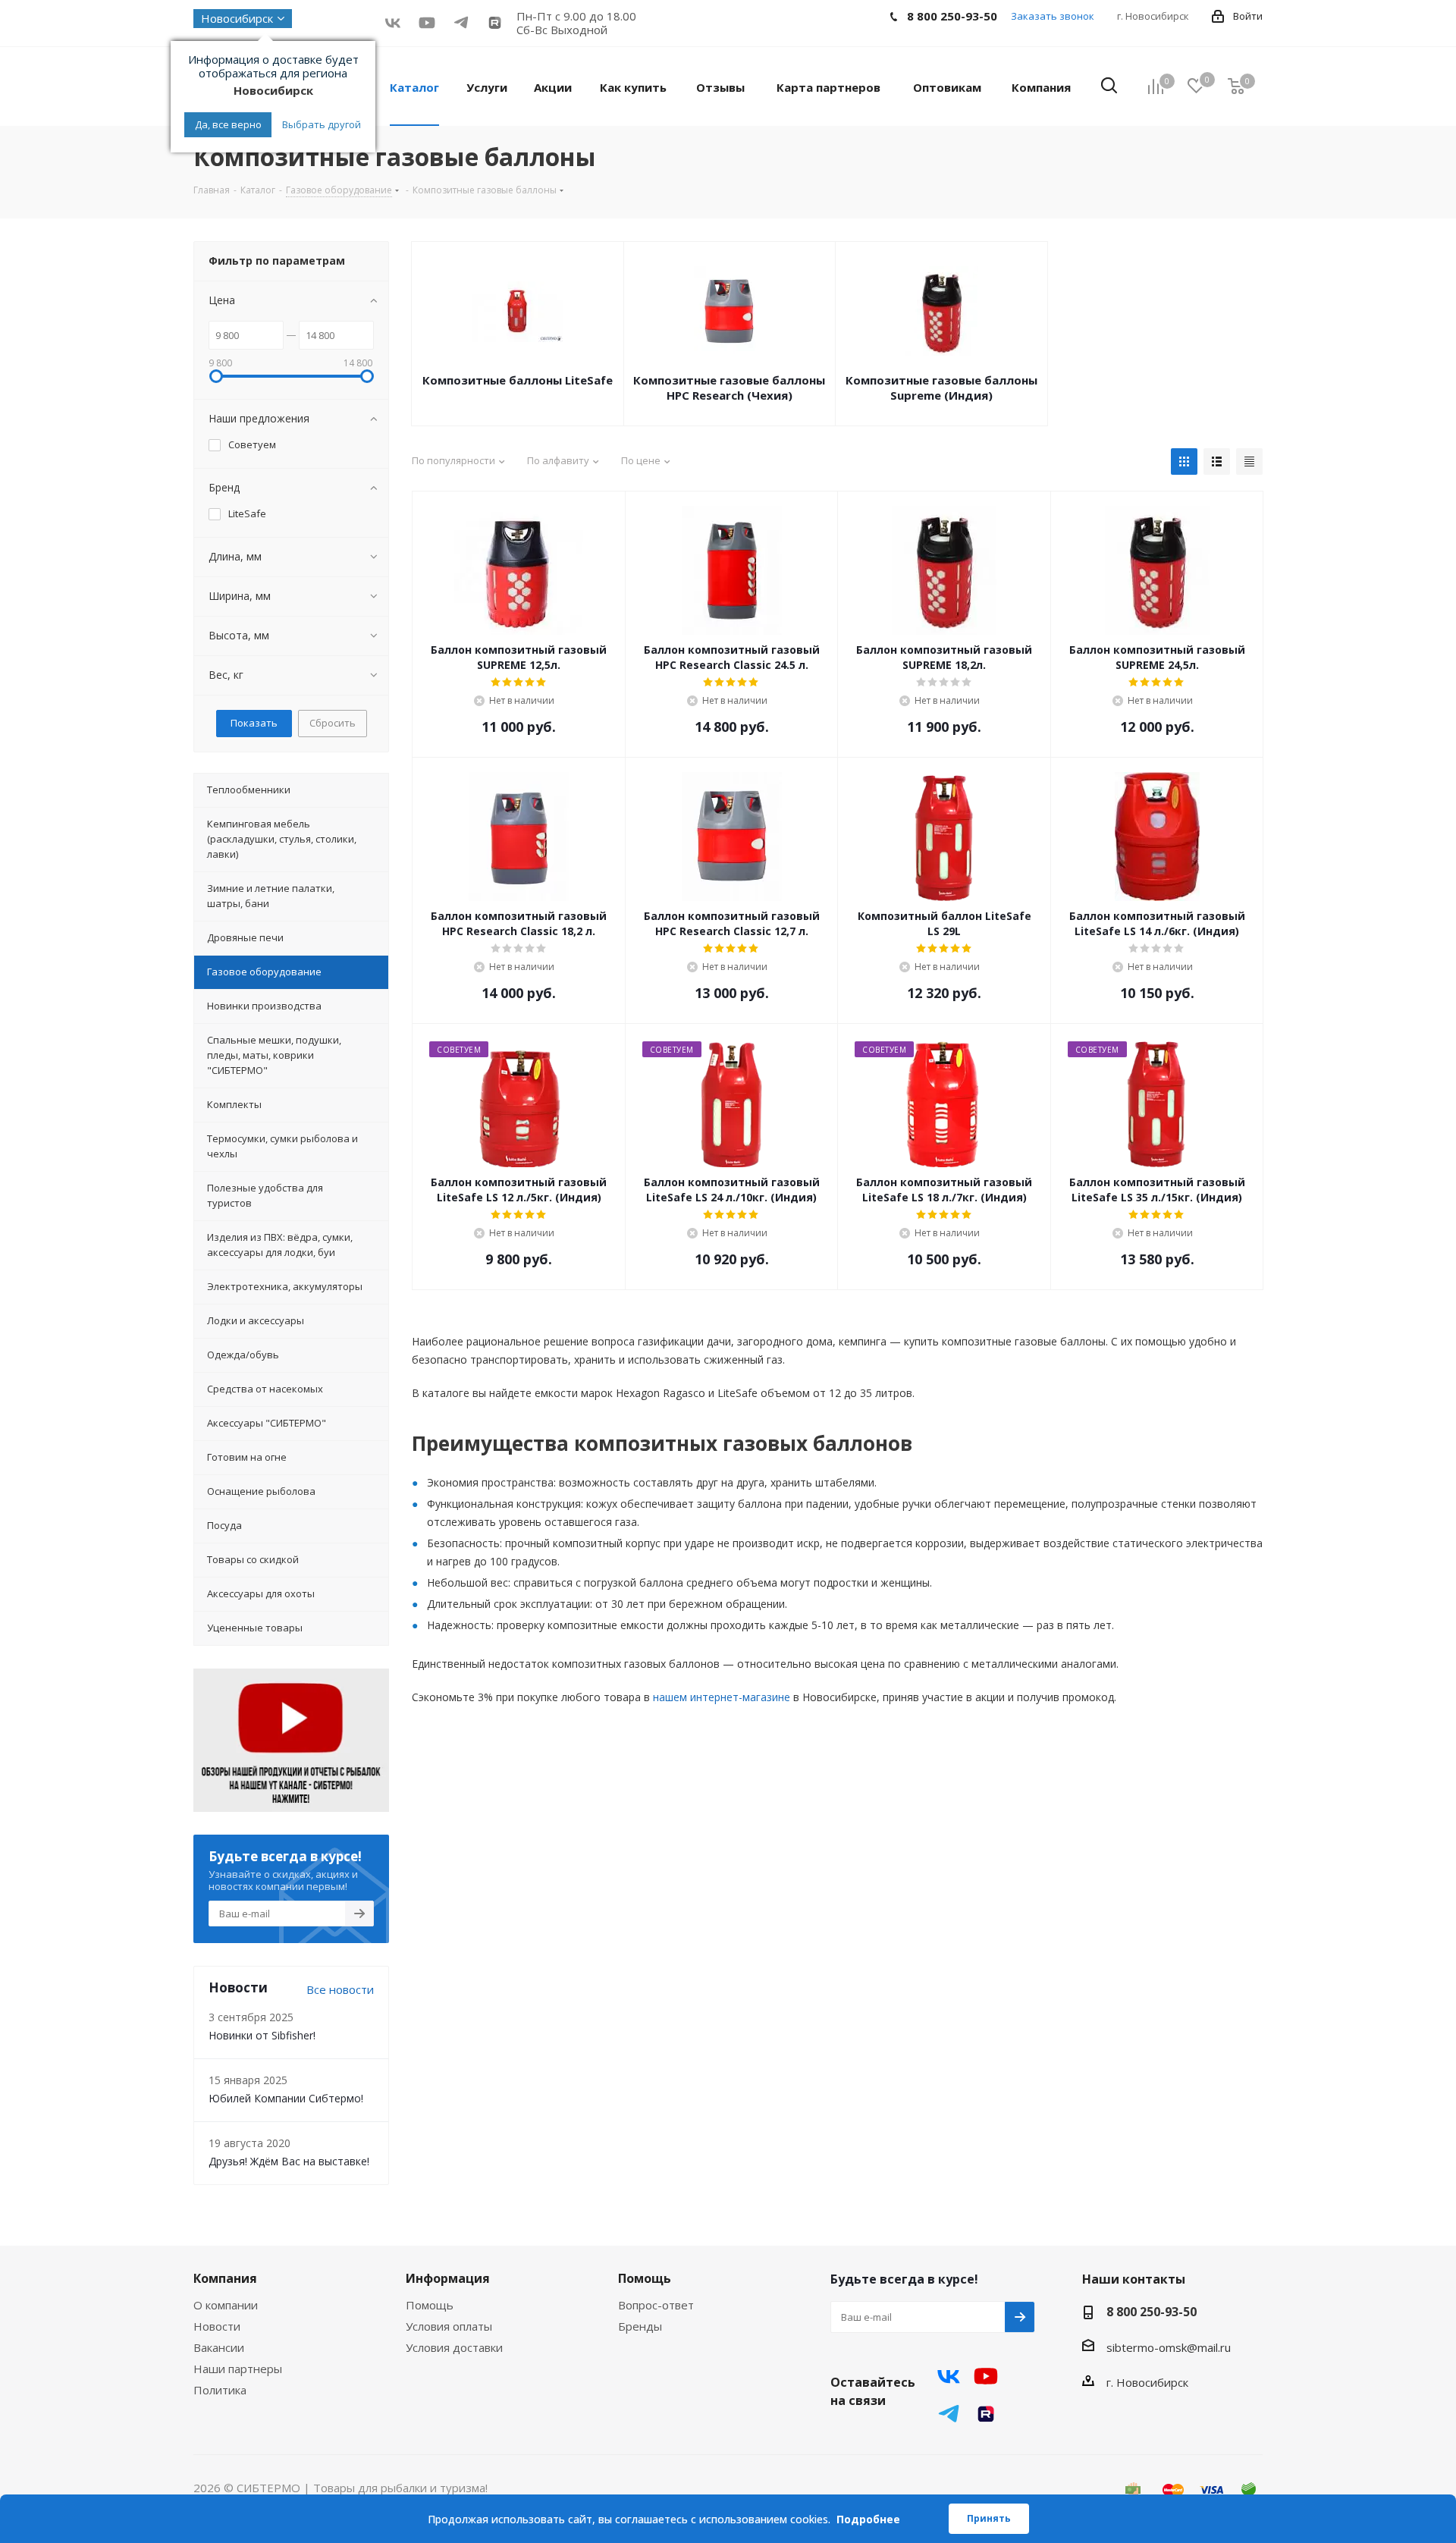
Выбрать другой (322, 124)
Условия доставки (454, 2347)
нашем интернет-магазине (722, 1697)
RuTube (495, 22)
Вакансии (219, 2347)
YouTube (427, 22)
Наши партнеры (238, 2369)
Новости (217, 2326)
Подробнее (868, 2519)
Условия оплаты (449, 2326)
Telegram (949, 2414)
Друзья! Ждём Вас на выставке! (289, 2161)
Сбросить (333, 723)
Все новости (340, 1989)
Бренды (640, 2326)
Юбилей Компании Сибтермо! (286, 2098)
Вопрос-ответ (656, 2305)
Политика (220, 2390)
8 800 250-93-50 (1152, 2312)
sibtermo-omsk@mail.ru (1169, 2347)
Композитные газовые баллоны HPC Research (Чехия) (729, 388)
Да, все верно (228, 124)
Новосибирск (237, 18)
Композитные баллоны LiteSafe (518, 380)
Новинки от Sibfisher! (262, 2035)
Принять (989, 2518)
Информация (448, 2278)
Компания (225, 2278)
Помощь (430, 2305)
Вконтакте (392, 22)
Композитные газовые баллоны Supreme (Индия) (941, 388)
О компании (226, 2305)
